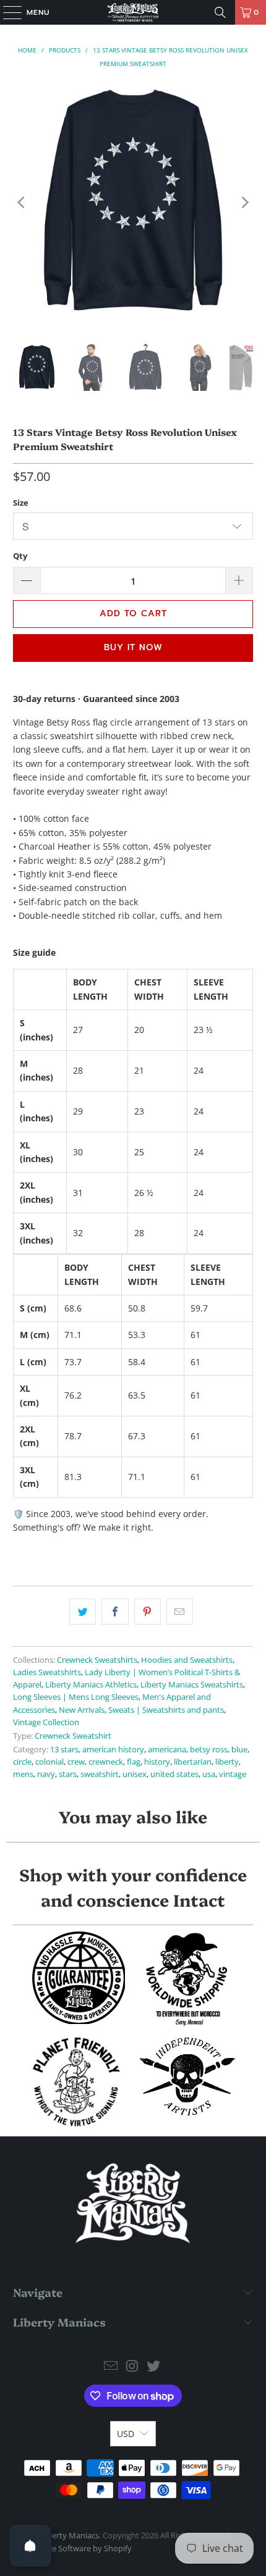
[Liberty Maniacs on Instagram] (132, 2366)
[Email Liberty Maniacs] (111, 2366)
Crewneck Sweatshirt (73, 1736)
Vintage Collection (46, 1722)
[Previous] (22, 203)
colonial (49, 1762)
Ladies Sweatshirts (47, 1672)
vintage (233, 1774)
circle (22, 1762)
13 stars (64, 1750)
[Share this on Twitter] (83, 1612)
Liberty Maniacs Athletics (91, 1685)
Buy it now (133, 647)
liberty (227, 1762)
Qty (20, 556)
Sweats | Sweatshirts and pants (166, 1710)
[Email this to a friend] (180, 1612)
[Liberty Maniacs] (133, 12)
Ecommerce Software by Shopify (72, 2548)
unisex (135, 1774)
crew (76, 1762)
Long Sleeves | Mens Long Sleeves (76, 1697)
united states (174, 1774)
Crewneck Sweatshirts (97, 1660)
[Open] (30, 2546)
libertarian (193, 1762)
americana (167, 1750)
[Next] (244, 203)
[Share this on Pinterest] (148, 1612)
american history (113, 1750)
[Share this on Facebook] (115, 1612)
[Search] (220, 12)
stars (68, 1774)
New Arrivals (82, 1710)
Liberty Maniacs (70, 2535)
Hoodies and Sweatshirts (187, 1660)
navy (46, 1774)
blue (239, 1750)
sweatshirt (100, 1774)
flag (134, 1762)
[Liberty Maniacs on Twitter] (154, 2366)
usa (209, 1774)
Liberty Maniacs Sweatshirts (192, 1685)
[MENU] (6, 12)
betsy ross (209, 1750)
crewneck (106, 1762)
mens (23, 1774)
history (157, 1762)
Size (21, 503)
